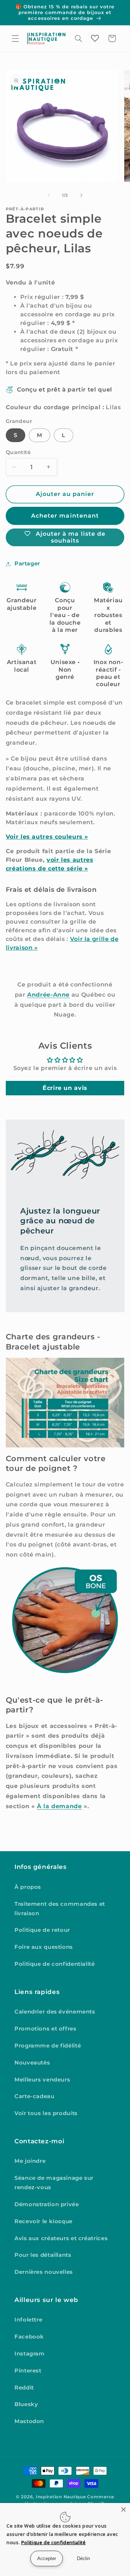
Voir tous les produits (46, 2113)
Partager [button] (27, 564)
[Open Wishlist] (95, 38)
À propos (28, 1887)
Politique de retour (42, 1930)
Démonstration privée (47, 2204)
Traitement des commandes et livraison (60, 1909)
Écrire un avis (65, 1088)
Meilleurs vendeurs (42, 2080)
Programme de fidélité (48, 2046)
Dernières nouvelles (44, 2272)
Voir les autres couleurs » (47, 837)
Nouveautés (32, 2063)
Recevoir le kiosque (44, 2221)
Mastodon (29, 2421)
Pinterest (28, 2371)
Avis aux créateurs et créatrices (61, 2238)
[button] (15, 38)
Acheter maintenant (65, 516)
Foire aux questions (44, 1947)
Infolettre (28, 2320)
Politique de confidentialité (55, 1964)
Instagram (30, 2354)
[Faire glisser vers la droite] (81, 195)
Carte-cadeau (34, 2096)
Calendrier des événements (55, 2012)
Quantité (18, 452)
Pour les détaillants (43, 2255)
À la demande (59, 1806)
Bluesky (26, 2404)
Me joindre (30, 2161)
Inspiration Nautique (61, 2497)
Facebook (29, 2337)
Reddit (24, 2388)
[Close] (123, 2509)
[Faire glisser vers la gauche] (49, 195)
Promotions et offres (45, 2029)
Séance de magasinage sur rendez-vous (54, 2183)
